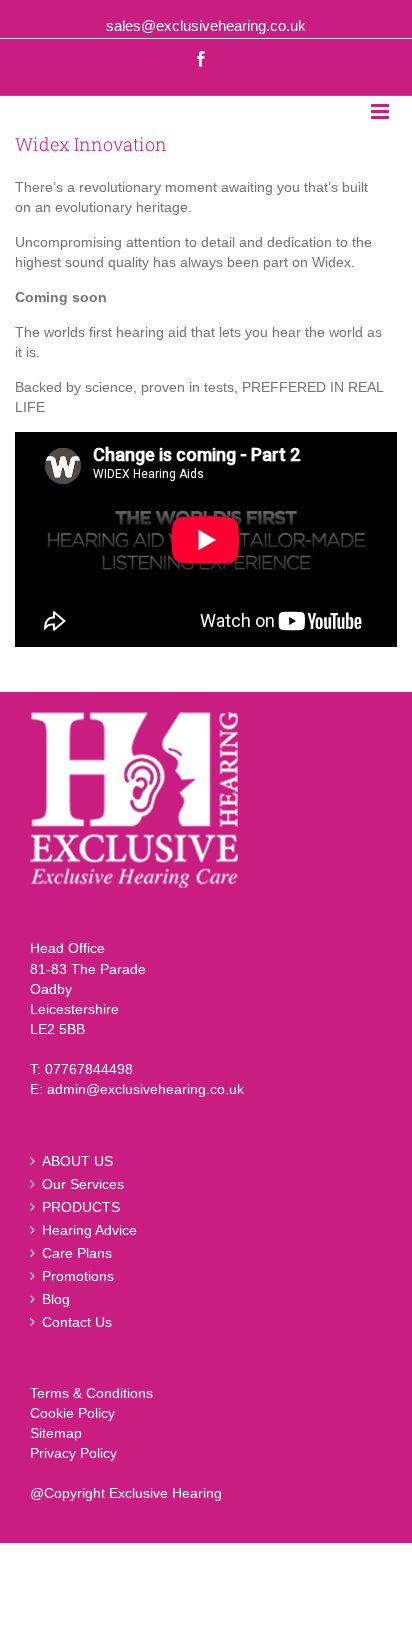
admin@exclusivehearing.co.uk (145, 1089)
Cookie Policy (72, 1413)
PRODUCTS (81, 1207)
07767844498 (89, 1069)
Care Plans (77, 1253)
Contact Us (77, 1322)
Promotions (78, 1276)
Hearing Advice (89, 1230)
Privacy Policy (73, 1453)
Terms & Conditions (91, 1393)
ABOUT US (77, 1161)
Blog (56, 1299)
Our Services (83, 1184)
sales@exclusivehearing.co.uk (206, 25)
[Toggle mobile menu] (381, 111)
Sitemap (56, 1433)
